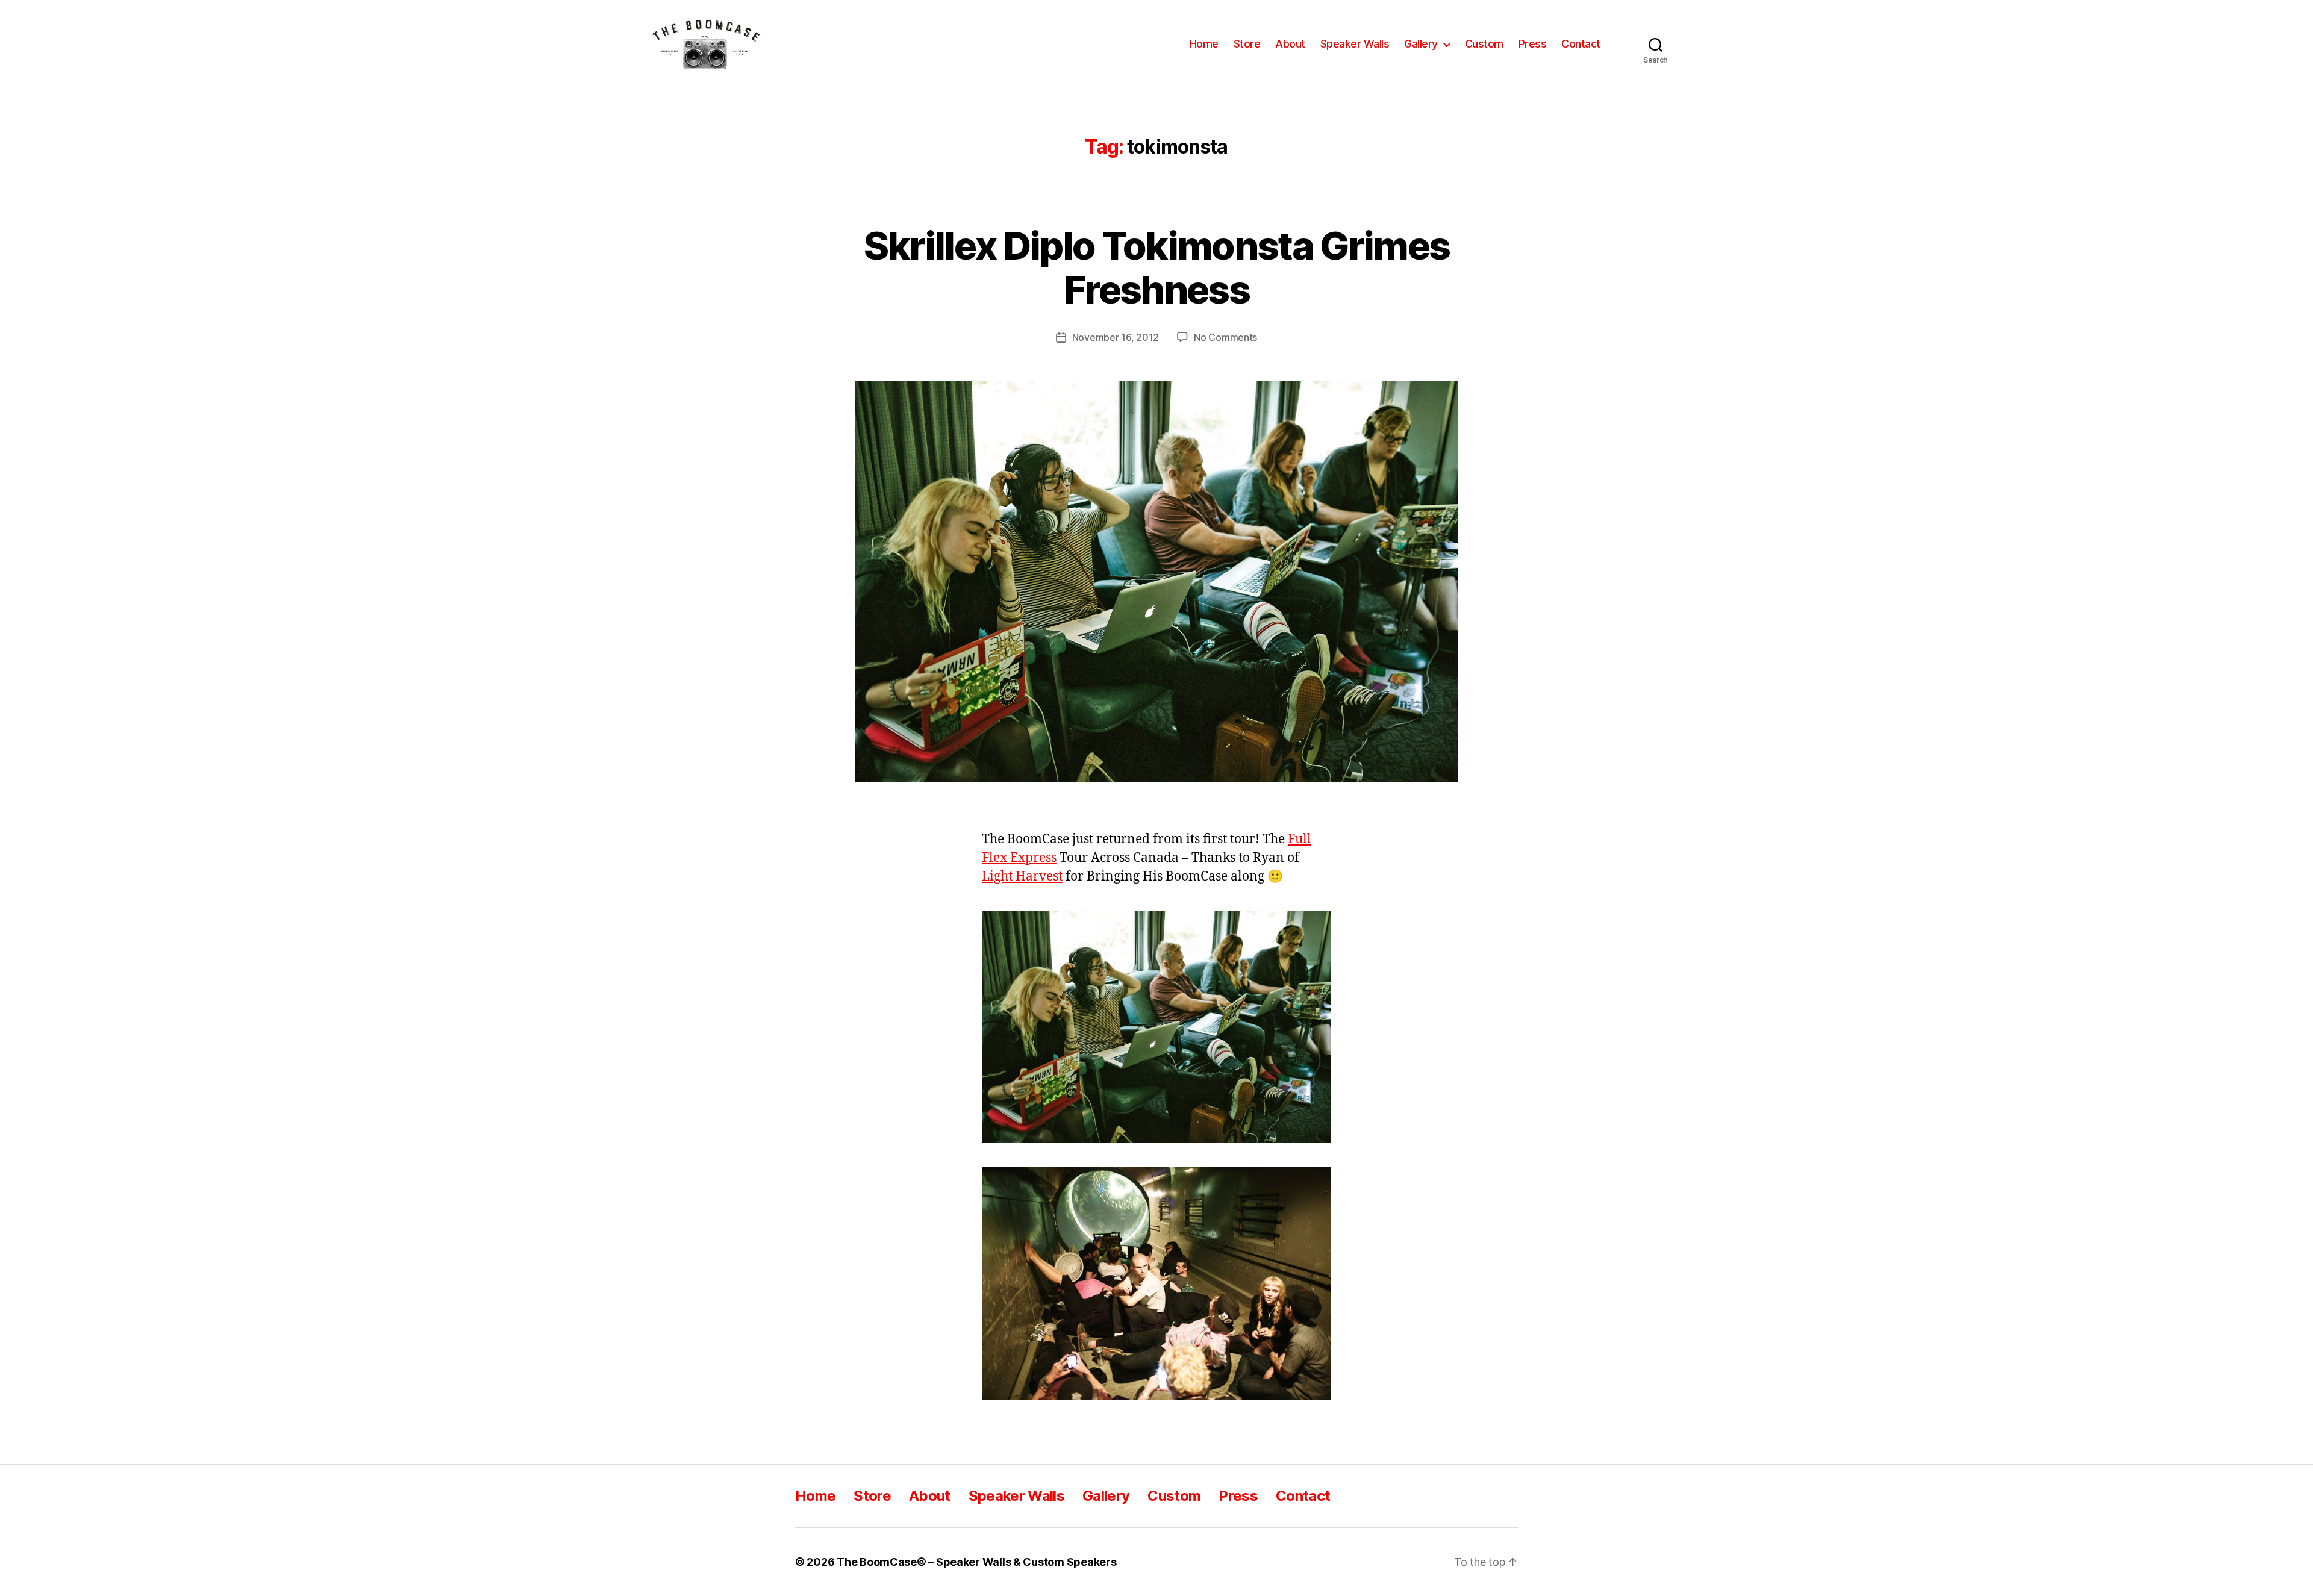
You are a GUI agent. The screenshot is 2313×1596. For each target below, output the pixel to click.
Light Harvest (1022, 877)
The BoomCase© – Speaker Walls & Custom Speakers (976, 1562)
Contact (1581, 44)
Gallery (1421, 44)
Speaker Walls (1355, 44)
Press (1533, 44)
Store (1247, 44)
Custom (1484, 44)
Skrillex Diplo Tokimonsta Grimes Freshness (1157, 267)
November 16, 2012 (1116, 337)
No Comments (1225, 337)
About (1290, 44)
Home (1204, 44)
